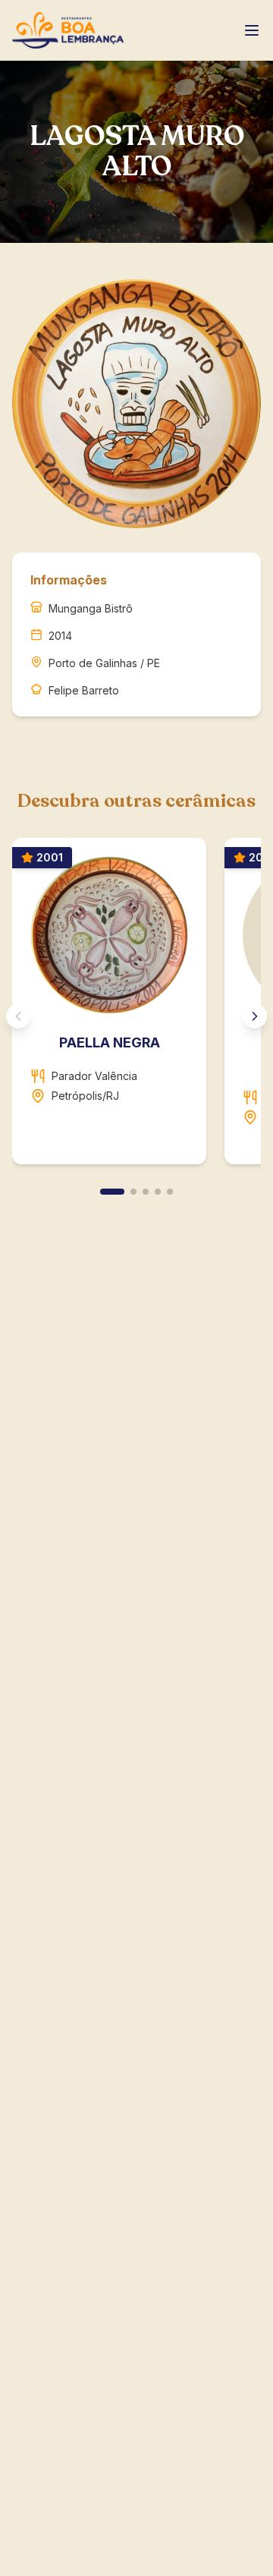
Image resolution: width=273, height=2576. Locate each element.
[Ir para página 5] (170, 1192)
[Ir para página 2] (133, 1192)
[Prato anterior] (18, 1016)
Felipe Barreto (84, 690)
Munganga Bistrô (91, 608)
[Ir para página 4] (158, 1192)
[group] (136, 1007)
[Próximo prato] (255, 1016)
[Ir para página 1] (112, 1192)
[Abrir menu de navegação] (252, 30)
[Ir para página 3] (146, 1192)
